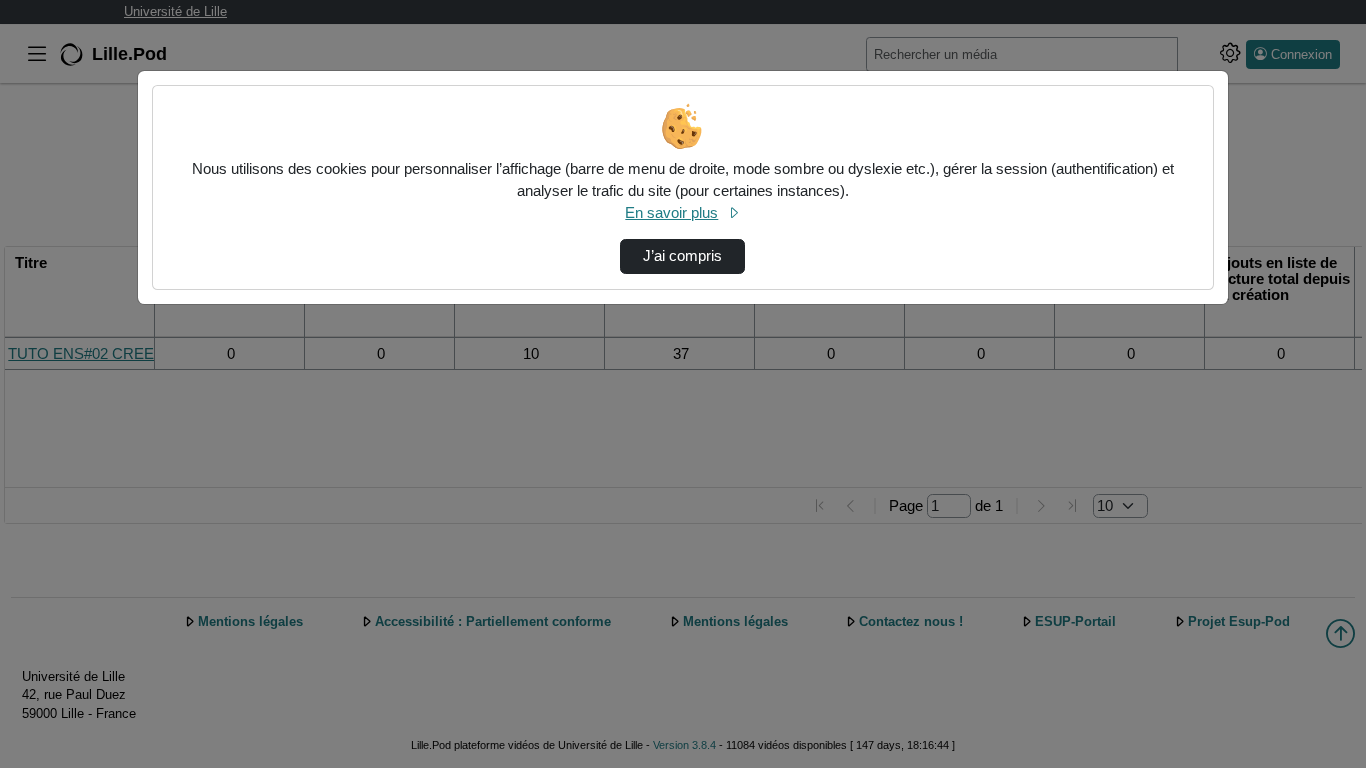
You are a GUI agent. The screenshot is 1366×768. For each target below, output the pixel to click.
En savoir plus (671, 213)
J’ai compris (682, 256)
